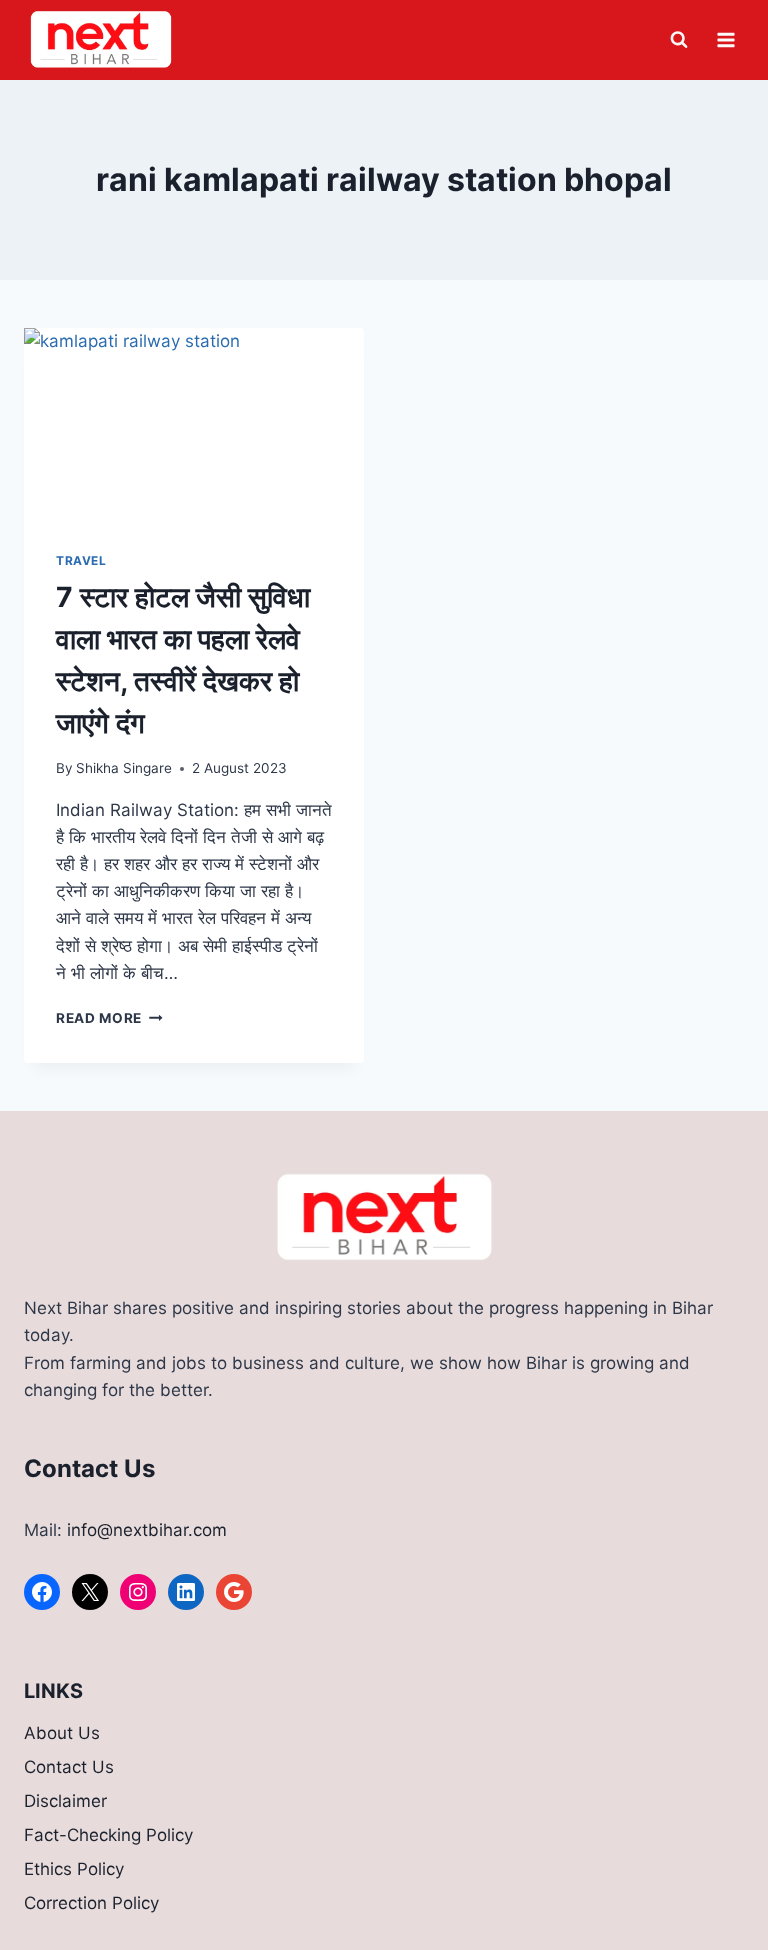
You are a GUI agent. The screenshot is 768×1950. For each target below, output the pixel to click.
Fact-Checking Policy (108, 1835)
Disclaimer (65, 1801)
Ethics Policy (74, 1869)
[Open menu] (725, 39)
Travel (81, 560)
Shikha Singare (124, 768)
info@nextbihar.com (147, 1530)
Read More (109, 1018)
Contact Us (69, 1767)
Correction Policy (91, 1903)
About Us (62, 1733)
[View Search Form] (679, 40)
